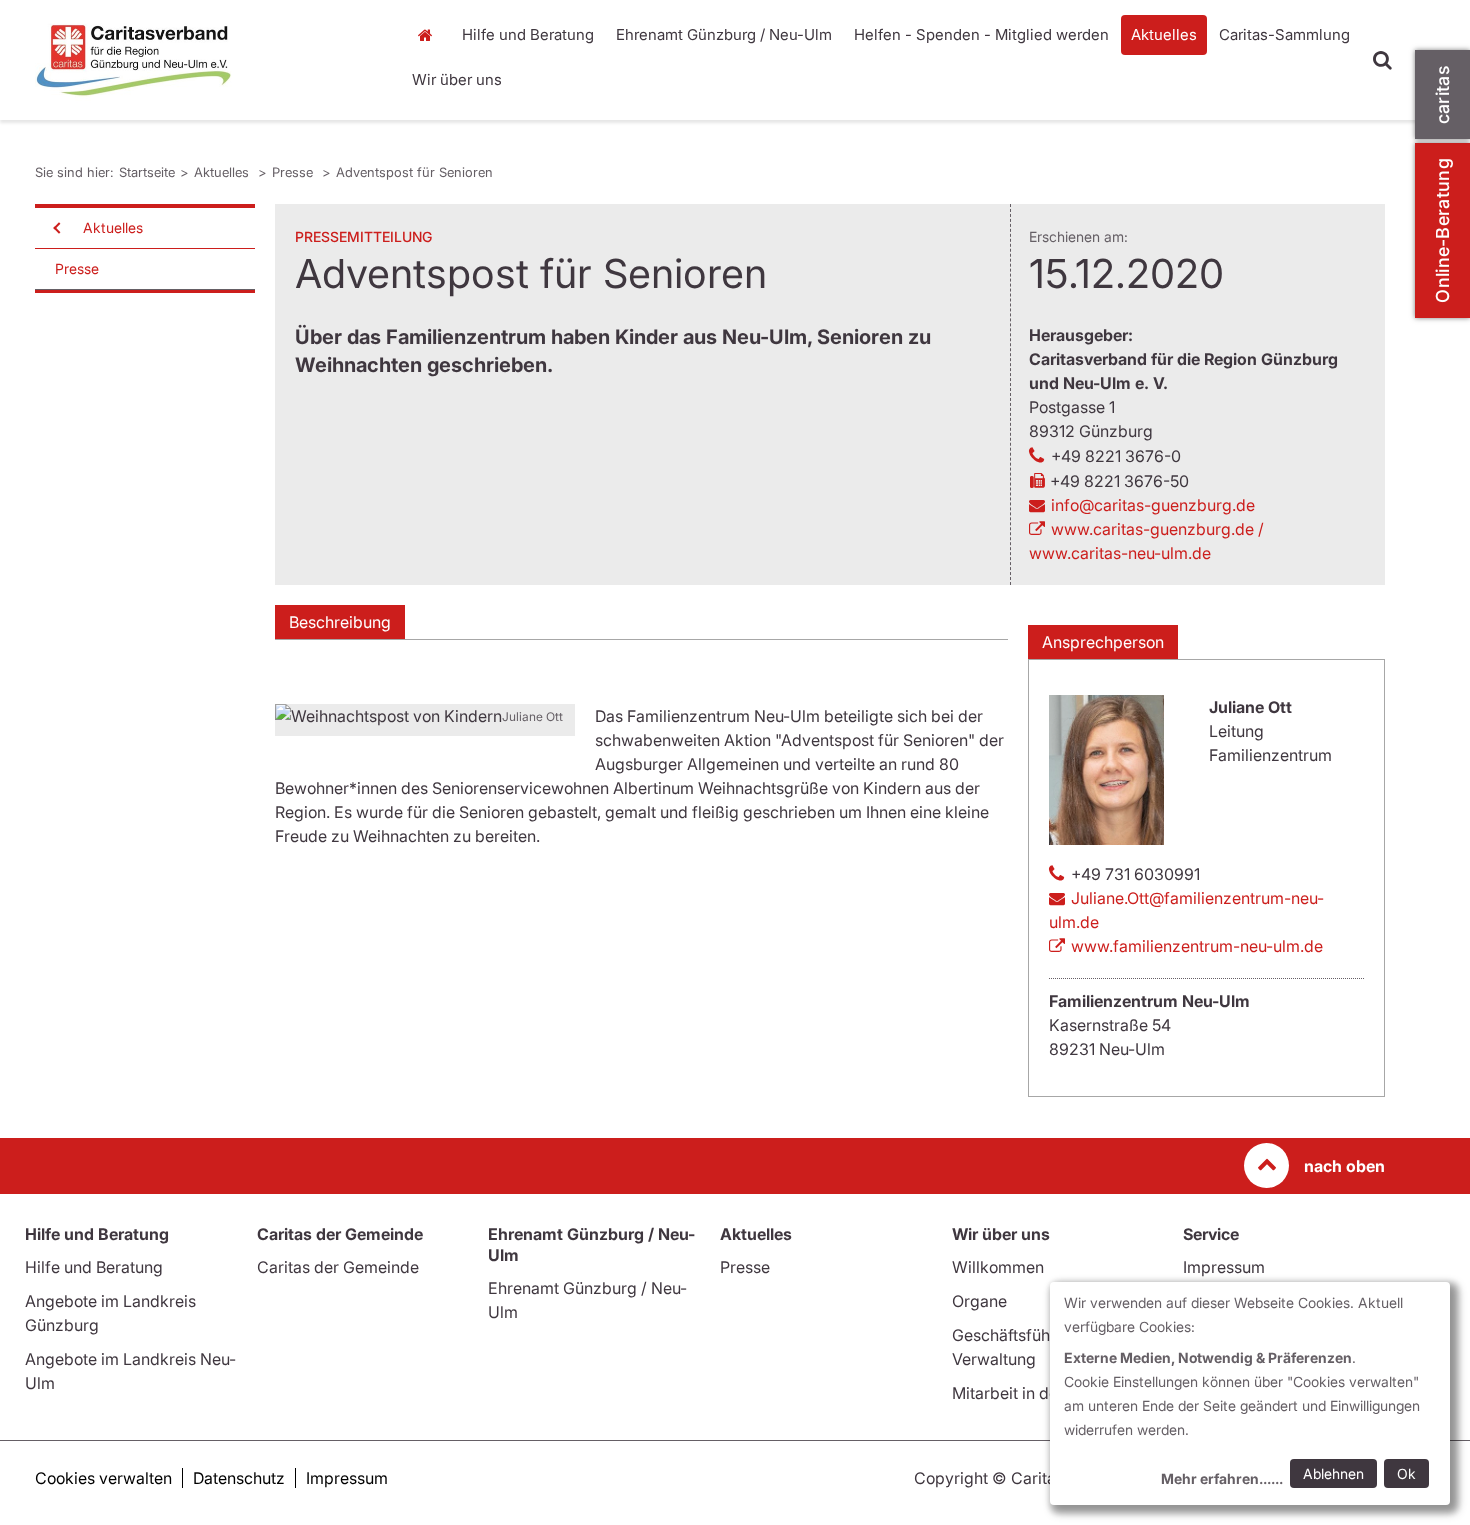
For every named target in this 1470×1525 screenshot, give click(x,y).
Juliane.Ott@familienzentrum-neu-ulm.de (1186, 910)
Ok (1406, 1473)
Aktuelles (1164, 34)
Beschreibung (340, 622)
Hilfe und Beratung (528, 34)
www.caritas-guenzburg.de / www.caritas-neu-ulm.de (1146, 541)
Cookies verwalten (103, 1478)
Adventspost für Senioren (414, 172)
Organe (979, 1301)
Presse (294, 172)
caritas (1442, 94)
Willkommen (998, 1267)
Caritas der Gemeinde (338, 1267)
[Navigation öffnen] (55, 228)
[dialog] (1250, 1393)
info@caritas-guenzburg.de (1153, 505)
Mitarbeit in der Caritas (1036, 1393)
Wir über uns (457, 79)
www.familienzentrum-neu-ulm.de (1197, 946)
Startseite (430, 35)
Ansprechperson (1103, 642)
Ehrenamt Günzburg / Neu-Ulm (724, 34)
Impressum (1224, 1267)
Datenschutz (239, 1478)
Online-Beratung (1442, 230)
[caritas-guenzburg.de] (205, 60)
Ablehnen (1333, 1473)
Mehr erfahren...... (1222, 1478)
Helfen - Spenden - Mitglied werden (981, 34)
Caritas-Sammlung (1284, 34)
